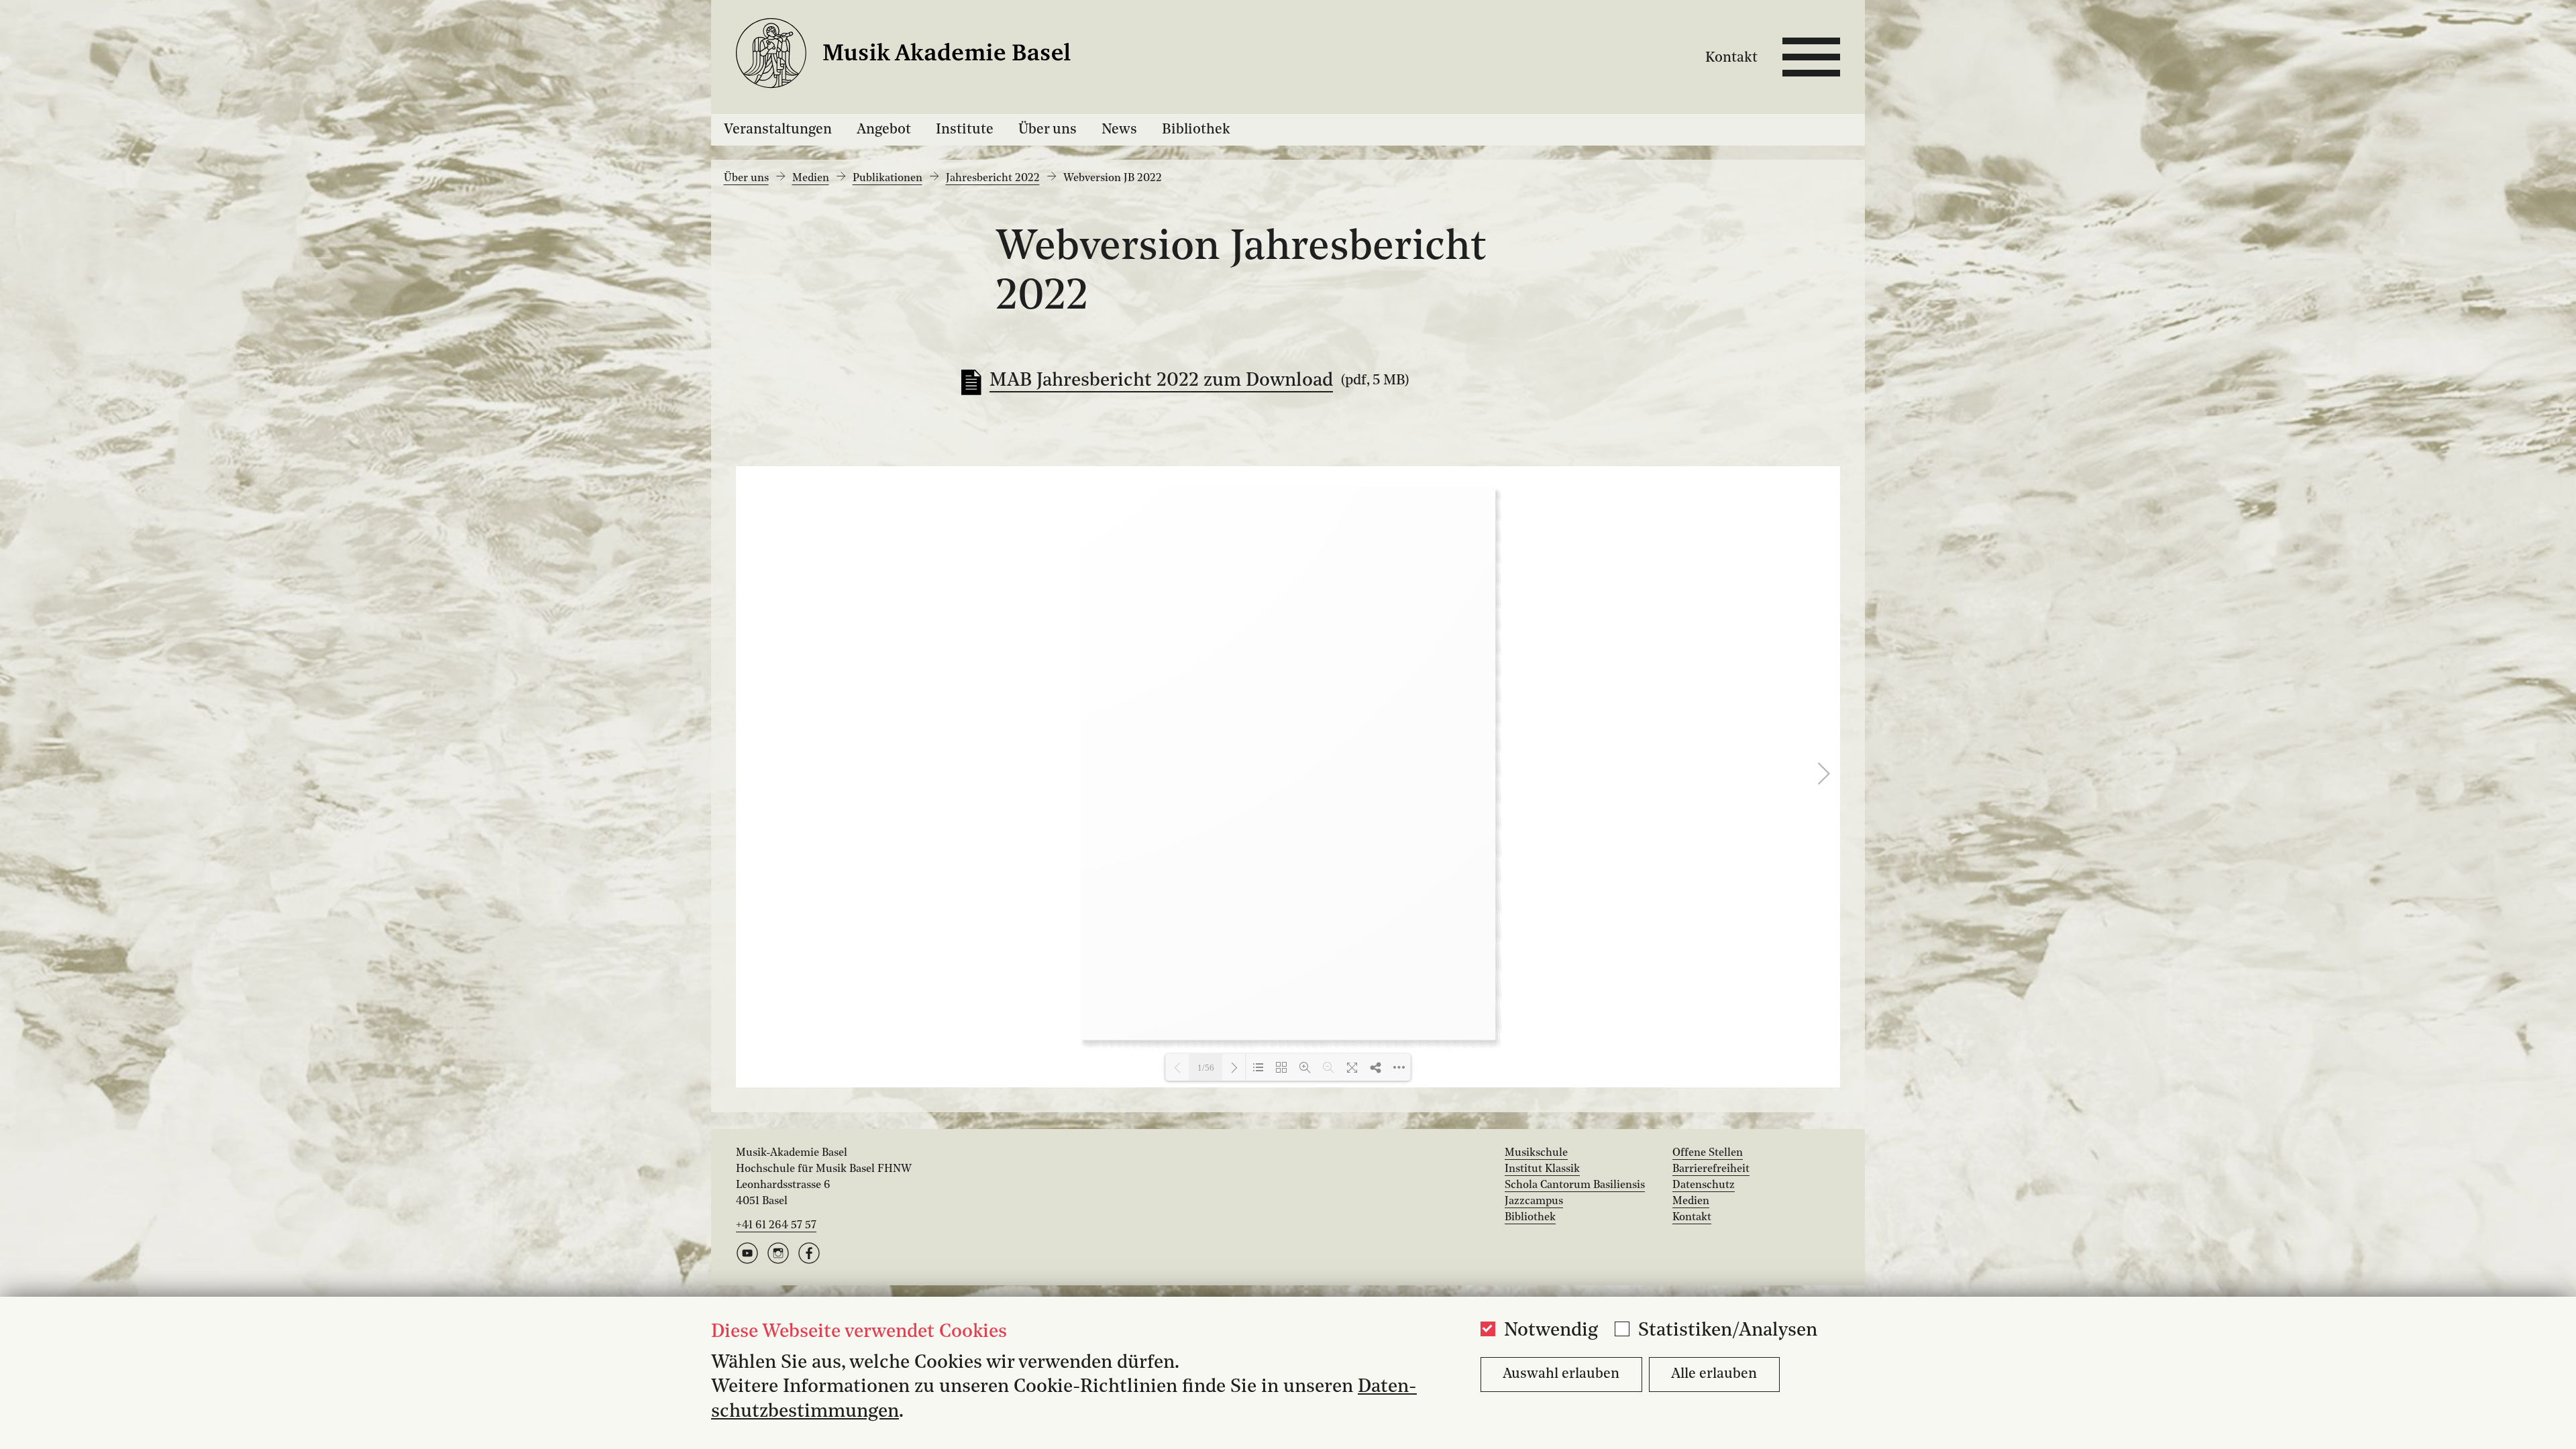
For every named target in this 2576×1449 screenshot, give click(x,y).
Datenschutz (1704, 1185)
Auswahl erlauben (1561, 1374)
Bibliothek (1196, 130)
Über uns (1048, 130)
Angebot (884, 130)
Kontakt (1731, 58)
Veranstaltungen (778, 130)
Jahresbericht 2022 (993, 178)
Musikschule (1536, 1153)
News (1119, 130)
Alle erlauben (1714, 1374)
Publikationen (888, 178)
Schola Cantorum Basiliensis (1575, 1185)
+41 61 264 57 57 (776, 1226)
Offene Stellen (1708, 1153)
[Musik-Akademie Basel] (920, 57)
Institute (965, 130)
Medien (811, 178)
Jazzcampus (1534, 1201)
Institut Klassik (1542, 1169)
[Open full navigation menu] (1811, 57)
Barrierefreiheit (1711, 1169)
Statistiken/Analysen (1728, 1331)
